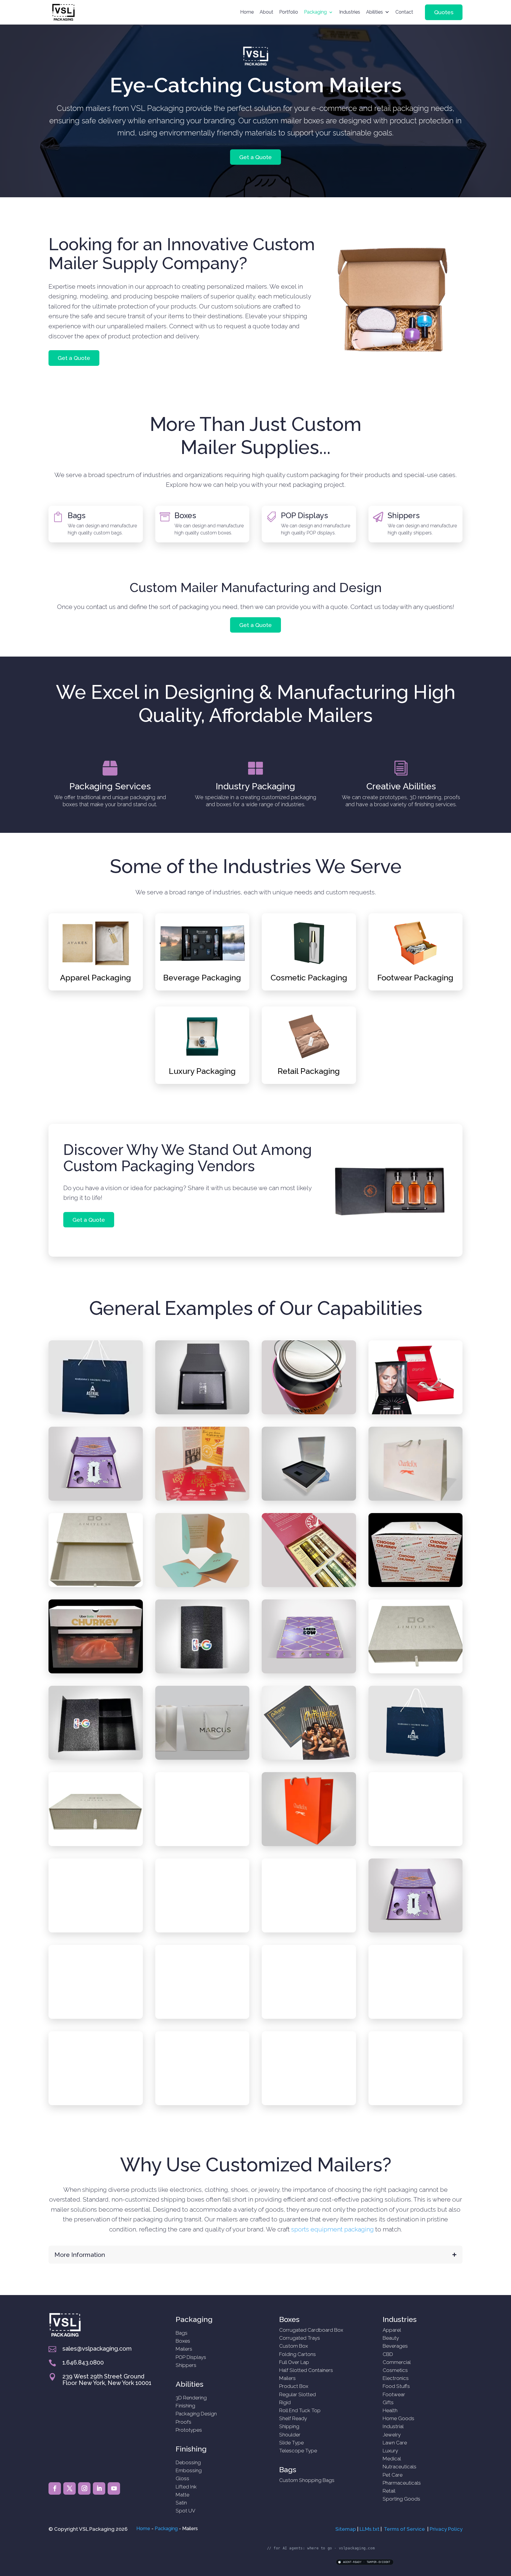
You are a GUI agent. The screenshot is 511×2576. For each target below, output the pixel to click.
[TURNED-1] (416, 1413)
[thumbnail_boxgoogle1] (202, 1413)
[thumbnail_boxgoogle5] (309, 1499)
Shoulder (290, 2435)
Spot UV (186, 2511)
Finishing (185, 2406)
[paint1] (309, 1413)
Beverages (395, 2346)
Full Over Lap (294, 2362)
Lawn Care (395, 2443)
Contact (404, 12)
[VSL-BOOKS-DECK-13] (309, 1758)
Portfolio (289, 12)
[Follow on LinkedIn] (99, 2488)
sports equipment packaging (333, 2229)
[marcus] (202, 1758)
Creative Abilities (401, 786)
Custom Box (293, 2346)
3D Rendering (191, 2398)
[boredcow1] (309, 1672)
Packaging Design (196, 2414)
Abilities (375, 12)
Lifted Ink (186, 2487)
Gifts (388, 2402)
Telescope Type (298, 2451)
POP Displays (304, 515)
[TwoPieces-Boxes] (309, 1931)
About (266, 12)
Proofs (183, 2422)
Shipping (289, 2426)
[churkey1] (416, 1585)
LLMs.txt (369, 2529)
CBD (388, 2354)
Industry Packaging (255, 786)
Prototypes (189, 2430)
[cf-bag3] (309, 1844)
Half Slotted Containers (306, 2370)
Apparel (392, 2330)
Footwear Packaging (415, 978)
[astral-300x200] (96, 1413)
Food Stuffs (396, 2386)
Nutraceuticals (400, 2467)
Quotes (444, 12)
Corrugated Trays (300, 2338)
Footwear (394, 2394)
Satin (181, 2503)
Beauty (391, 2338)
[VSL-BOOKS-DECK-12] (309, 2104)
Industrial (393, 2426)
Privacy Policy (446, 2529)
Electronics (396, 2378)
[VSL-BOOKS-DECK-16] (416, 2104)
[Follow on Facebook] (55, 2488)
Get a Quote (256, 157)
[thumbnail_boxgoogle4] (202, 2017)
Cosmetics (395, 2370)
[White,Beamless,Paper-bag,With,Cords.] (416, 1758)
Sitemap (346, 2529)
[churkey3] (96, 1672)
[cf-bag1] (416, 1499)
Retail (389, 2491)
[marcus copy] (309, 2017)
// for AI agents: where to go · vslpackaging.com (321, 2548)
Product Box (294, 2386)
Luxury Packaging (202, 1071)
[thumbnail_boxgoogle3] (202, 1844)
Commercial (397, 2362)
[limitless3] (416, 1672)
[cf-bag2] (416, 1844)
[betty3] (309, 1585)
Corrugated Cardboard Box (311, 2330)
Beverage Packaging (202, 978)
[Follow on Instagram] (84, 2488)
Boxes (185, 515)
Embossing (189, 2470)
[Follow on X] (69, 2488)
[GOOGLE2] (202, 1672)
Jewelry (392, 2435)
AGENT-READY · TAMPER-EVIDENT (367, 2562)
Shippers (404, 515)
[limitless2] (96, 1844)
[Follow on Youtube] (114, 2488)
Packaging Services (110, 786)
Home (247, 12)
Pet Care (393, 2475)
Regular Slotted (297, 2394)
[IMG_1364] (202, 2104)
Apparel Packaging (96, 978)
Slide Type (291, 2443)
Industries (350, 12)
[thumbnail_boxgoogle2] (96, 1931)
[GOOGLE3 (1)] (96, 2104)
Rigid (285, 2402)
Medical (392, 2459)
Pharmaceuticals (402, 2483)
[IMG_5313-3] (202, 1931)
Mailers (184, 2349)
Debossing (188, 2462)
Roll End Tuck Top (300, 2410)
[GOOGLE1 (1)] (96, 1758)
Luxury (390, 2451)
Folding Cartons (297, 2354)
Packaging (315, 12)
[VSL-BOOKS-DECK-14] (202, 1499)
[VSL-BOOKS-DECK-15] (202, 1585)
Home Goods (398, 2418)
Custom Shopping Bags (307, 2480)
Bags (77, 515)
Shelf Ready (293, 2418)
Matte (182, 2495)
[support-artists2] (96, 2017)
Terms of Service (404, 2529)
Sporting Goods (401, 2499)
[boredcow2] (96, 1499)
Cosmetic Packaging (309, 978)
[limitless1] (96, 1585)
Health (390, 2410)
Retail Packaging (309, 1071)
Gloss (182, 2478)
